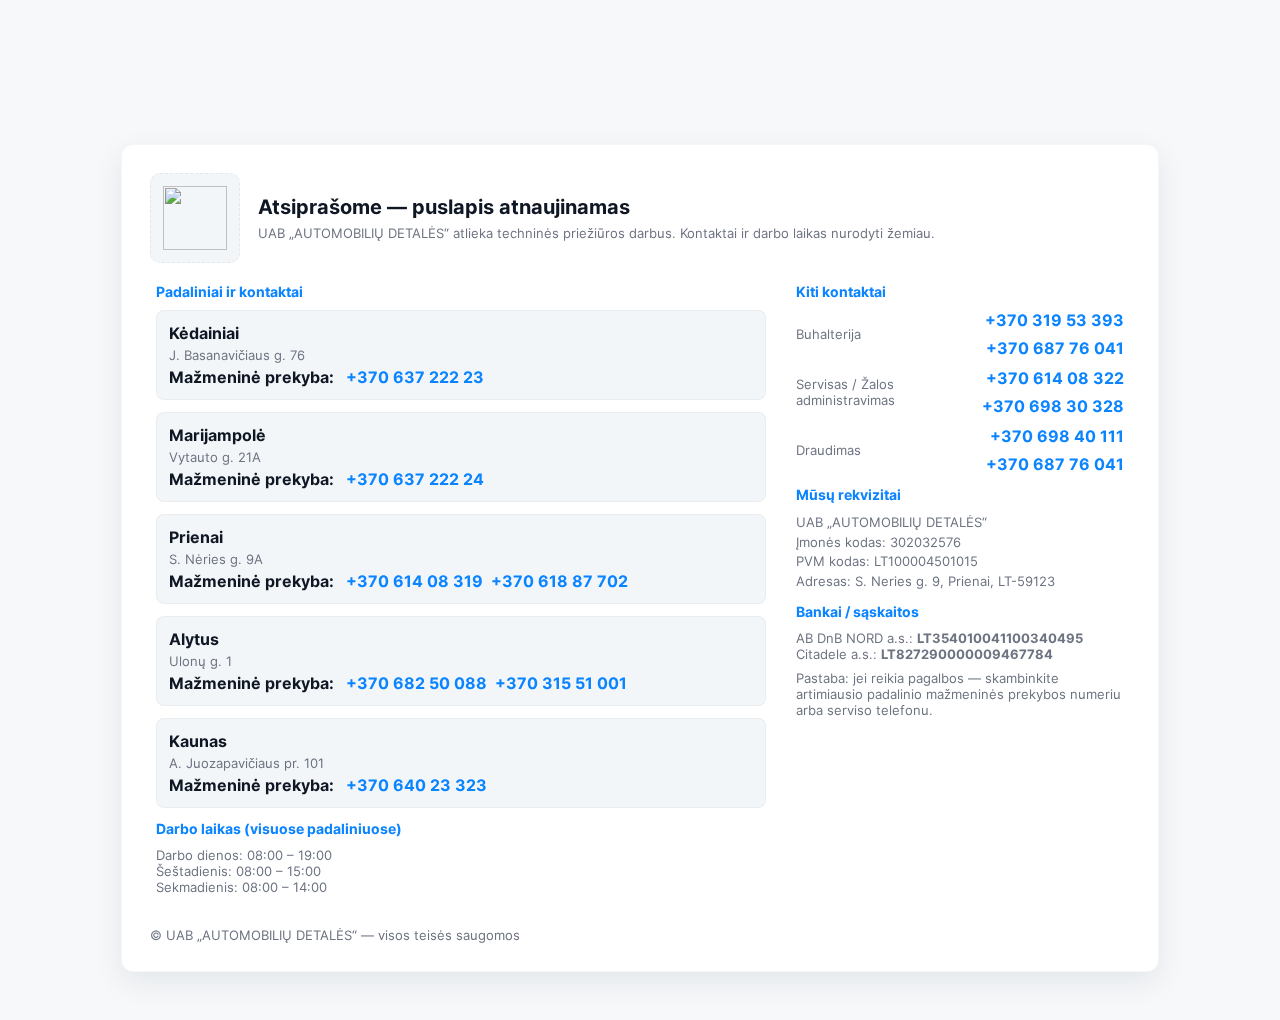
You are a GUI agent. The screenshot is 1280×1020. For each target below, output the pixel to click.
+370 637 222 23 (415, 377)
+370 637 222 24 (415, 479)
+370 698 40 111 (1057, 436)
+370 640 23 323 (416, 785)
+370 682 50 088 (416, 683)
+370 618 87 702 (559, 581)
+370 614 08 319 (414, 581)
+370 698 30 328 (1053, 406)
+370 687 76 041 (1055, 348)
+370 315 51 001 (561, 683)
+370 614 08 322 (1055, 378)
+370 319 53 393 (1054, 320)
